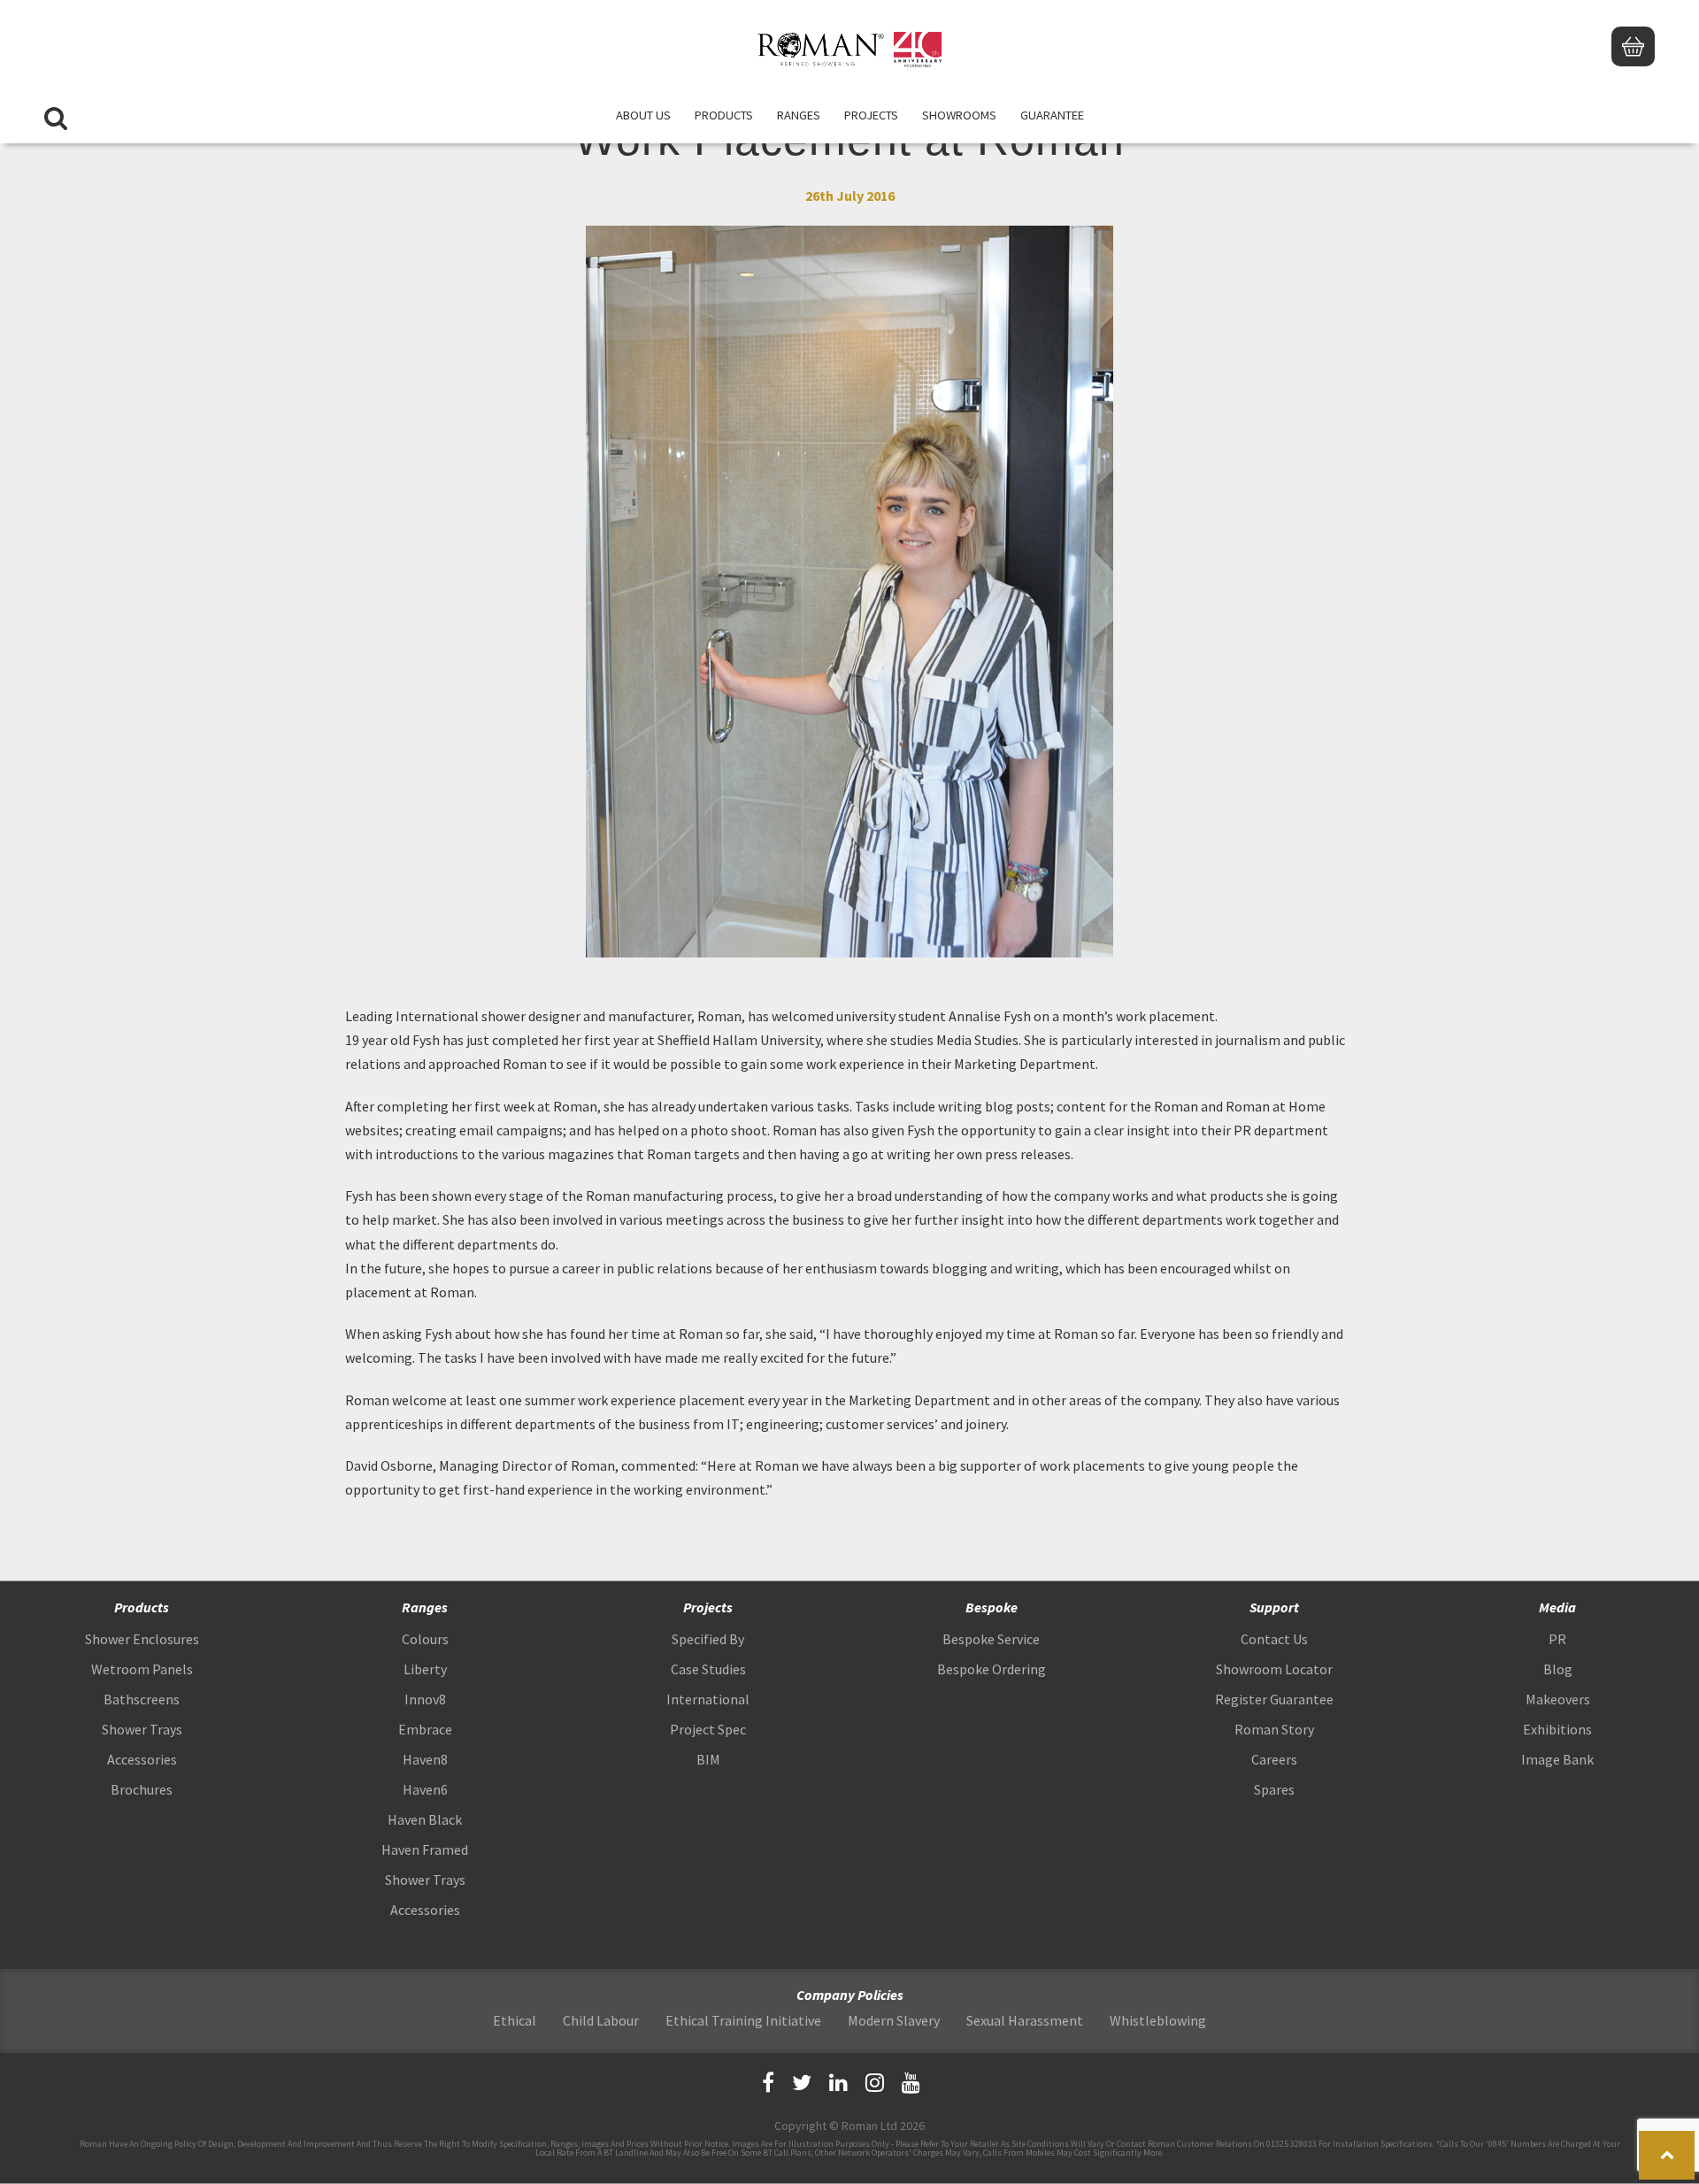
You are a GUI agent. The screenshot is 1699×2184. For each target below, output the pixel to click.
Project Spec (708, 1729)
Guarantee (1052, 115)
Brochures (142, 1789)
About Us (643, 115)
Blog (1558, 1669)
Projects (871, 115)
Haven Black (425, 1819)
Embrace (425, 1729)
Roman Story (1274, 1729)
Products (724, 115)
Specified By (708, 1639)
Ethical (515, 2020)
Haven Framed (425, 1849)
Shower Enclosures (142, 1639)
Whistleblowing (1158, 2020)
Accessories (142, 1759)
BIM (708, 1759)
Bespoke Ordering (992, 1669)
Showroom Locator (1274, 1669)
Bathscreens (142, 1699)
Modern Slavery (894, 2020)
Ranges (799, 115)
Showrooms (959, 115)
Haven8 (425, 1759)
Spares (1274, 1789)
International (708, 1699)
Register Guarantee (1274, 1699)
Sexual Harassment (1025, 2020)
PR (1557, 1639)
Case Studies (708, 1669)
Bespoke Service (991, 1639)
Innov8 (425, 1699)
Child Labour (601, 2020)
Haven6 (425, 1789)
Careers (1274, 1759)
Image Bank (1557, 1759)
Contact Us (1274, 1639)
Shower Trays (142, 1729)
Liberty (425, 1669)
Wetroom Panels (142, 1669)
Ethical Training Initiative (743, 2020)
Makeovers (1558, 1699)
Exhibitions (1557, 1729)
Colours (425, 1639)
